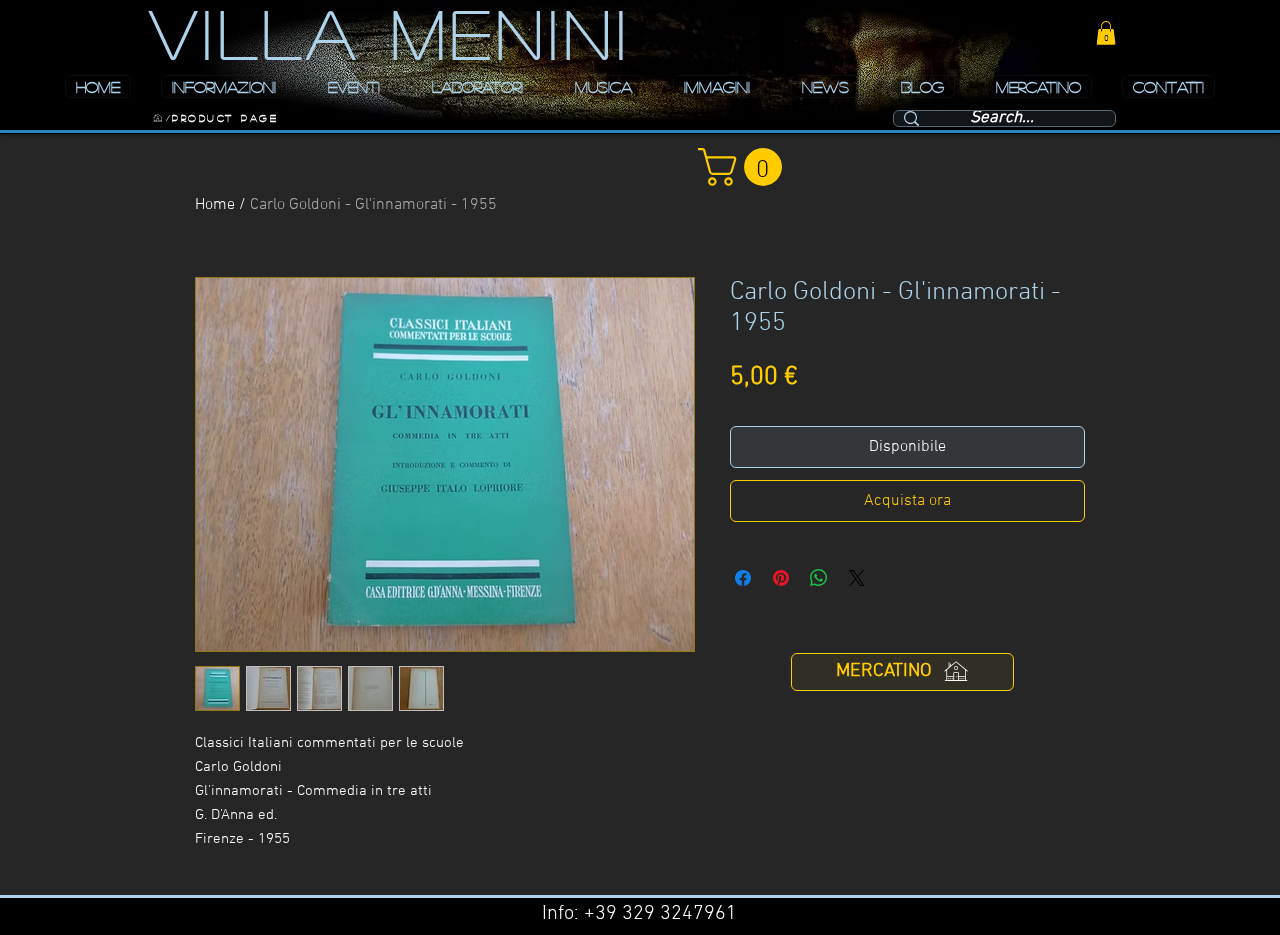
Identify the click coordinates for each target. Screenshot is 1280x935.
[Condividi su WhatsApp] (819, 578)
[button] (1106, 33)
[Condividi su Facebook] (743, 578)
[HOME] (158, 118)
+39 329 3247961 (660, 914)
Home (215, 205)
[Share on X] (857, 578)
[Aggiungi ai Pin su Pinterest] (781, 578)
